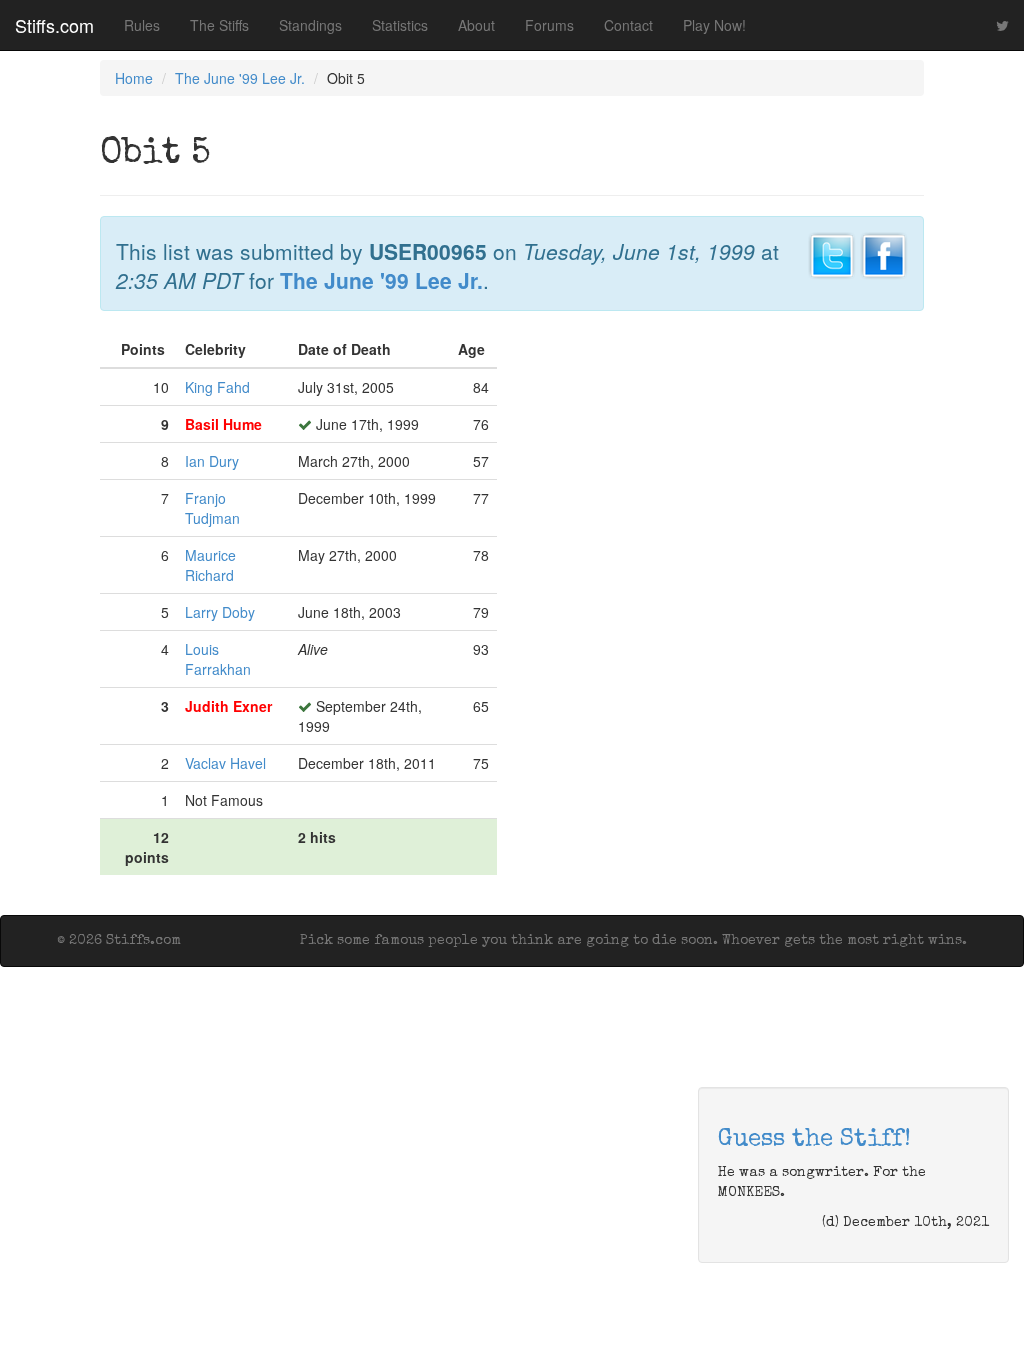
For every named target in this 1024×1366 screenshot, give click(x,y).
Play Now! (714, 25)
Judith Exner (228, 706)
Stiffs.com (54, 25)
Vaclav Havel (225, 763)
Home (134, 78)
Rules (142, 25)
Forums (549, 25)
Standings (310, 25)
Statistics (400, 25)
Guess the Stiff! (814, 1140)
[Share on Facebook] (884, 253)
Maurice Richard (210, 565)
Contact (628, 25)
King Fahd (217, 387)
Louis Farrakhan (218, 659)
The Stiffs (219, 25)
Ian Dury (212, 461)
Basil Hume (223, 424)
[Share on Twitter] (832, 253)
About (476, 25)
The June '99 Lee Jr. (240, 78)
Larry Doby (220, 612)
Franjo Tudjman (212, 508)
